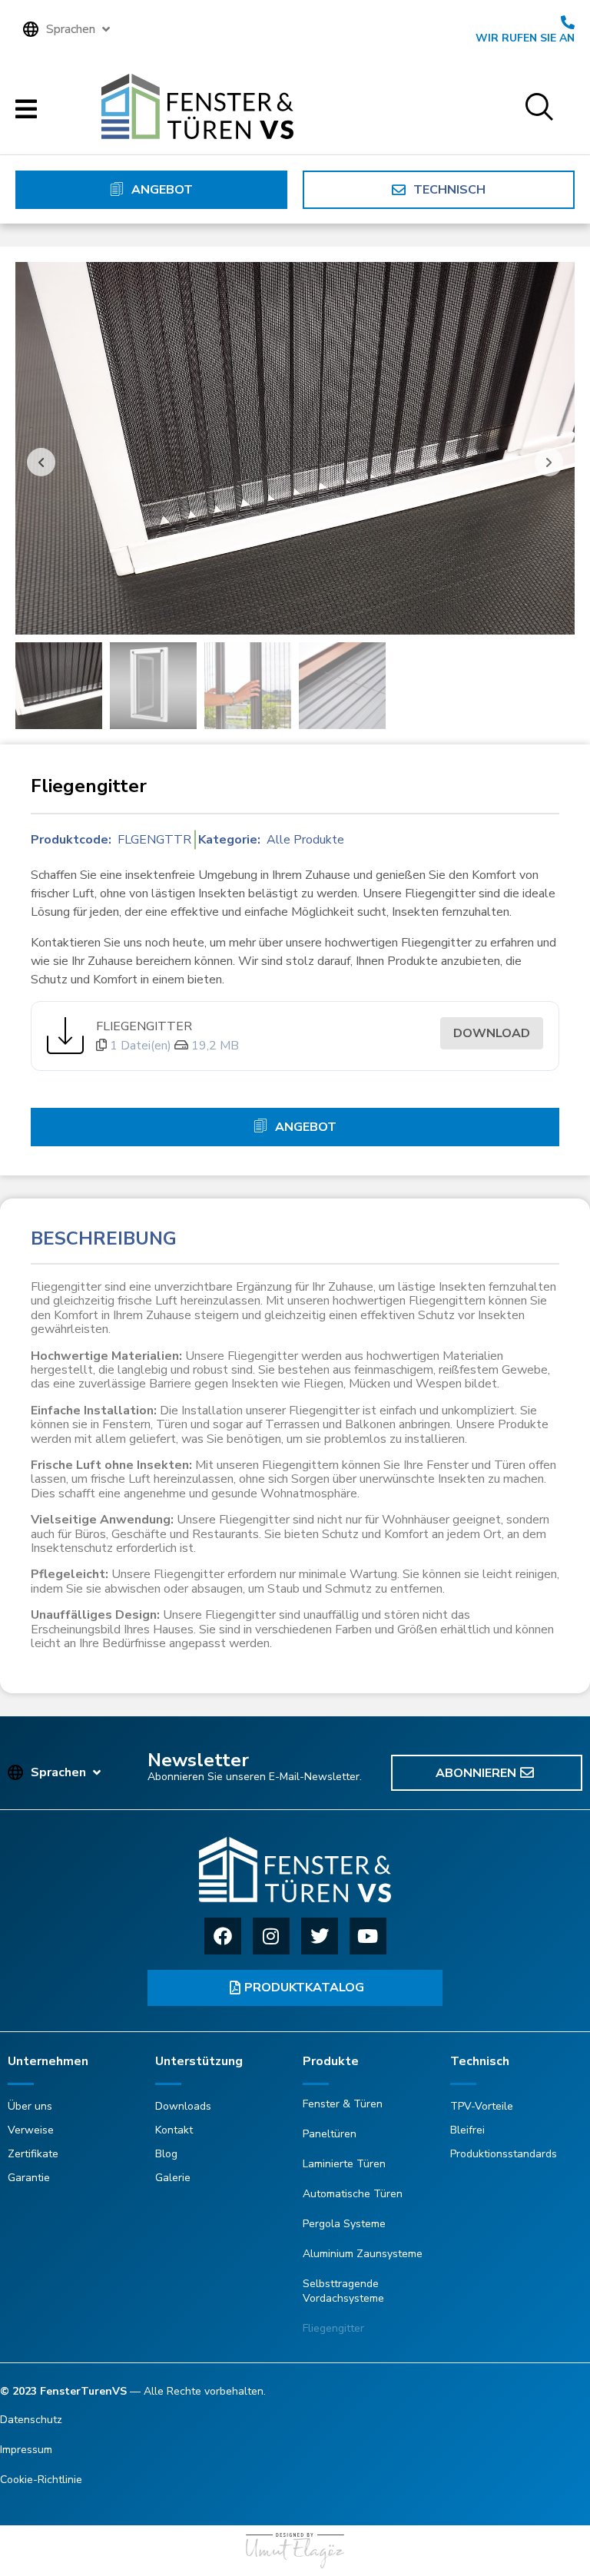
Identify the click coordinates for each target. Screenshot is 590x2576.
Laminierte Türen (344, 2164)
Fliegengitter (144, 1026)
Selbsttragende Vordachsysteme (343, 2291)
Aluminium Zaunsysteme (363, 2254)
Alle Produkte (305, 840)
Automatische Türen (353, 2194)
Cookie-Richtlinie (41, 2480)
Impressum (26, 2450)
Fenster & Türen (343, 2104)
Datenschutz (31, 2420)
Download (492, 1033)
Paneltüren (330, 2134)
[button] (68, 29)
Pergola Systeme (344, 2224)
